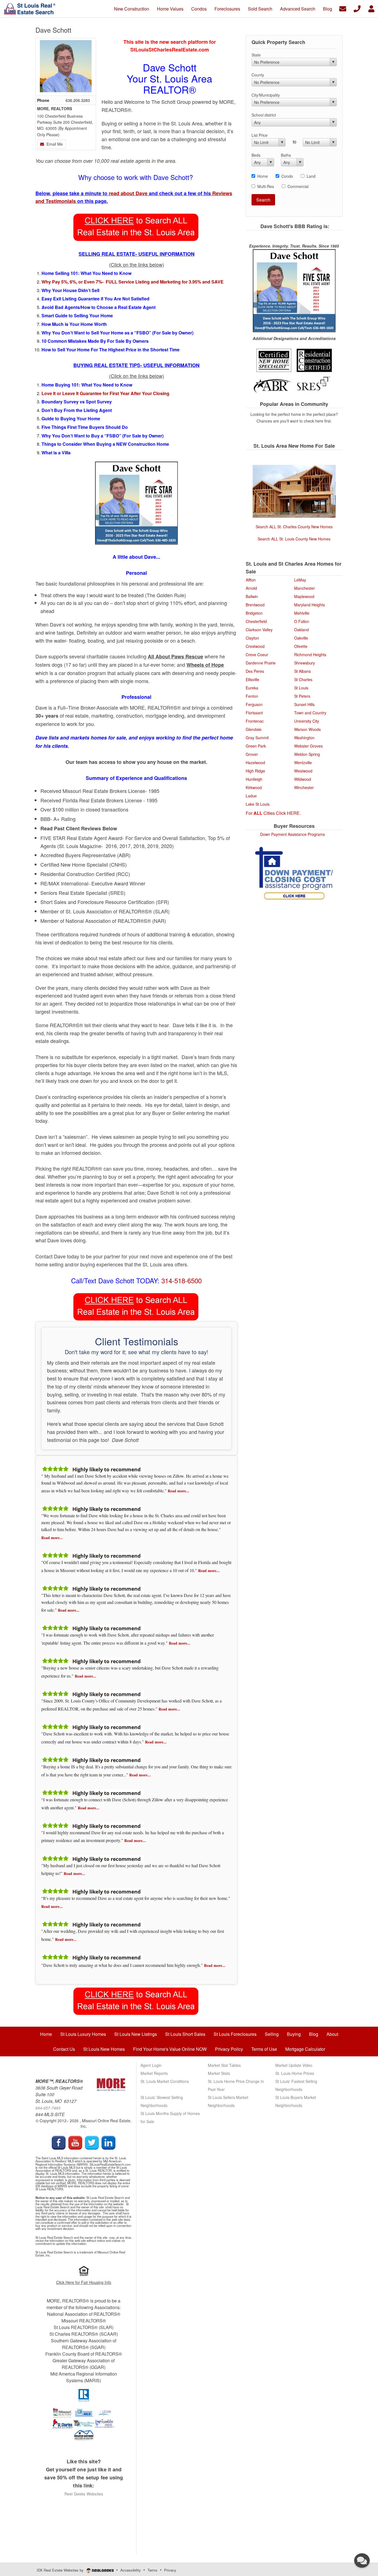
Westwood (303, 771)
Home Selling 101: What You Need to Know (87, 273)
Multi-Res (266, 186)
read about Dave (129, 193)
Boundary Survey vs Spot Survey (77, 402)
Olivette (301, 646)
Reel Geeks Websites (84, 2494)
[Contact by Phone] (357, 8)
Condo (287, 176)
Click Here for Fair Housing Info (84, 2282)
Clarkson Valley (259, 630)
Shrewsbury (305, 663)
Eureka (252, 688)
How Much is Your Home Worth (74, 324)
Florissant (254, 713)
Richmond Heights (310, 655)
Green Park (256, 746)
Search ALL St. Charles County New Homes (294, 527)
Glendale (254, 729)
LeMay (300, 580)
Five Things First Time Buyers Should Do (86, 427)
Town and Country (310, 713)
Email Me (54, 144)
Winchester (304, 787)
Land (311, 176)
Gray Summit (257, 738)
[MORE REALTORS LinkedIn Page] (108, 2142)
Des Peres (255, 671)
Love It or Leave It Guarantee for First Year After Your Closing (105, 393)
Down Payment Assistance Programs (292, 834)
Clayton (252, 638)
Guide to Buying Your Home (71, 418)
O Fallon (302, 621)
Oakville (301, 638)
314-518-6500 (182, 1280)
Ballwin (252, 596)
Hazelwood (255, 763)
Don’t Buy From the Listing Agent (77, 410)
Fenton (252, 696)
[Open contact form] (343, 8)
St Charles (303, 679)
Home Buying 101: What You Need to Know (87, 385)
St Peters (302, 696)
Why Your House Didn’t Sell (70, 290)
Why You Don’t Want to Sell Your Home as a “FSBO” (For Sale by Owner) (117, 333)
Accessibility (131, 2570)
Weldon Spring (307, 754)
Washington (304, 738)
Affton (251, 580)
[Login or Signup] (371, 8)
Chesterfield (256, 621)
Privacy (170, 2570)
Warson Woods (307, 729)
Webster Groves (308, 746)
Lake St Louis (258, 804)
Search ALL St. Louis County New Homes (294, 539)
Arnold (251, 588)
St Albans (302, 671)
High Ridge (255, 771)
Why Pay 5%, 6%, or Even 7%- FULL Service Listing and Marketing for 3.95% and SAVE (133, 282)
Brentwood (255, 605)
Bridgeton (254, 613)
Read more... (178, 1491)
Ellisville (253, 679)
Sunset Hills (304, 704)
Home (263, 176)
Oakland (301, 630)
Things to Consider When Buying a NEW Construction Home (106, 444)
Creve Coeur (257, 655)
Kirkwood (254, 787)
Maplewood (304, 596)
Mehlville (302, 613)
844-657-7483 (48, 2108)
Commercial (298, 186)
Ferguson (254, 704)
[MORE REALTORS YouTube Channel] (75, 2142)
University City (307, 721)
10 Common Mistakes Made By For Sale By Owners (96, 341)
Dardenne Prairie (261, 663)
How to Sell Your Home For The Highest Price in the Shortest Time (111, 350)
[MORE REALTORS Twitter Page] (92, 2142)
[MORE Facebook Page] (59, 2142)
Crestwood (255, 646)
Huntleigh (254, 779)
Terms (152, 2570)
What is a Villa (58, 453)
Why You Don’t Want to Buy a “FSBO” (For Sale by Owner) (103, 436)
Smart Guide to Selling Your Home (77, 315)
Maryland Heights (310, 605)
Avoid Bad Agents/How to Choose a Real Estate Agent (99, 307)
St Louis (301, 688)
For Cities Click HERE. (273, 813)
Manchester (305, 588)
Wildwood (303, 779)
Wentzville (303, 763)
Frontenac (255, 721)
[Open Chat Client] (362, 2560)
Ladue (251, 796)
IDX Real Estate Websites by (61, 2570)
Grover (252, 754)
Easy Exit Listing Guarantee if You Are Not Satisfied (95, 299)
